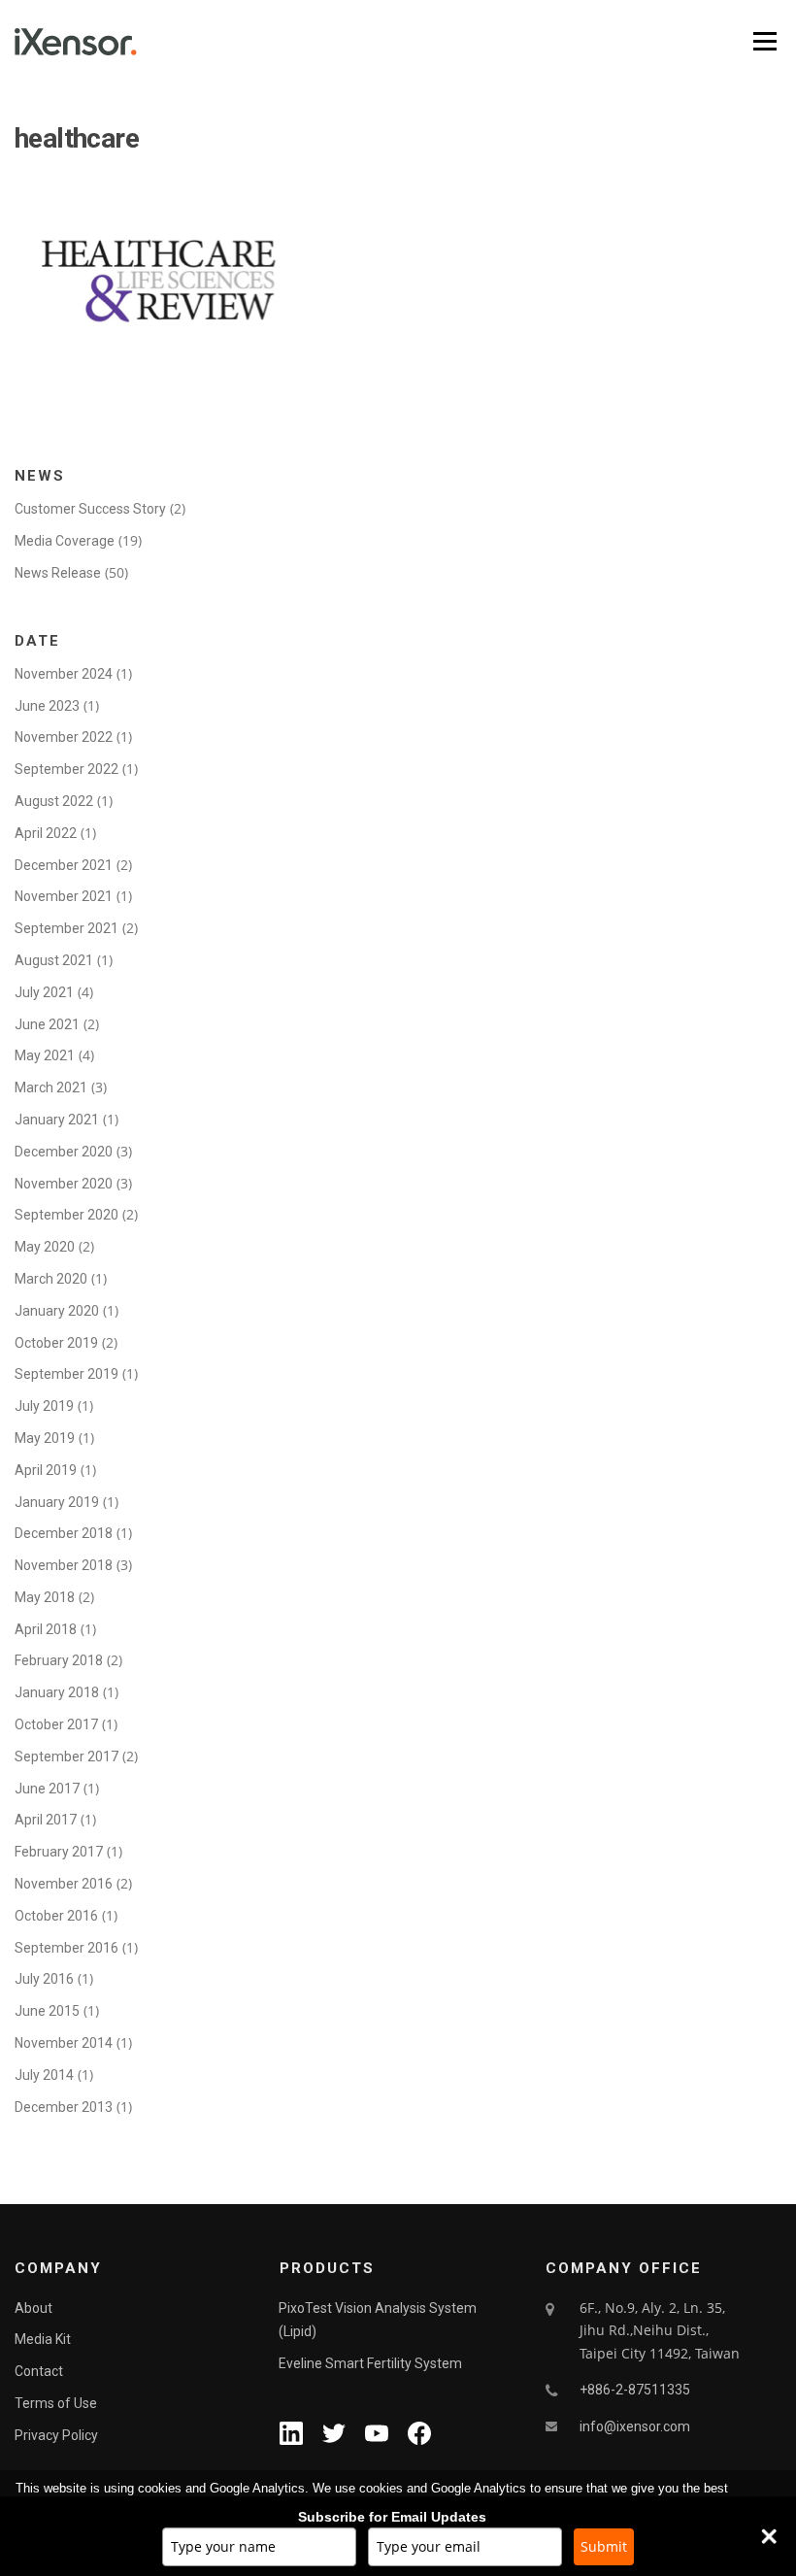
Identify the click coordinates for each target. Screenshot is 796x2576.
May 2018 (45, 1597)
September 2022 (66, 769)
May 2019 (45, 1438)
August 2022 (54, 801)
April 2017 (46, 1820)
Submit (604, 2546)
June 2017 (47, 1789)
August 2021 (54, 960)
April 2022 (46, 833)
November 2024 (64, 674)
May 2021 (45, 1055)
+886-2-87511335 (635, 2390)
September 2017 (66, 1756)
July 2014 (44, 2075)
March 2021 (51, 1087)
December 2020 (64, 1152)
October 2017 (56, 1724)
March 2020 (51, 1279)
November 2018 (64, 1565)
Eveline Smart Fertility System (370, 2363)
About (33, 2308)
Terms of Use (56, 2403)
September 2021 (66, 928)
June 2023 (47, 706)
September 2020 (66, 1215)
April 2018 (46, 1629)
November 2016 (64, 1884)
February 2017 (59, 1852)
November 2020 (64, 1184)
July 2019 (44, 1406)
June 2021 (47, 1024)
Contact (39, 2371)
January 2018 (57, 1692)
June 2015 (47, 2011)
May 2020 (45, 1247)
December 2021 (64, 865)
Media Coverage (65, 541)
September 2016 (66, 1948)
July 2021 (44, 992)
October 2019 (56, 1343)
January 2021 (57, 1120)
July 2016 (44, 1979)
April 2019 (46, 1470)
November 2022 (64, 737)
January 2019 (57, 1502)
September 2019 (66, 1374)
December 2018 (64, 1533)
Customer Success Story (90, 509)
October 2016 (56, 1916)
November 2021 (64, 896)
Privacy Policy (56, 2435)
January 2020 (57, 1311)
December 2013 (64, 2107)
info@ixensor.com (635, 2426)
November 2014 (64, 2043)
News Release (58, 573)
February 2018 (59, 1660)
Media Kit (43, 2339)
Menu (764, 41)
